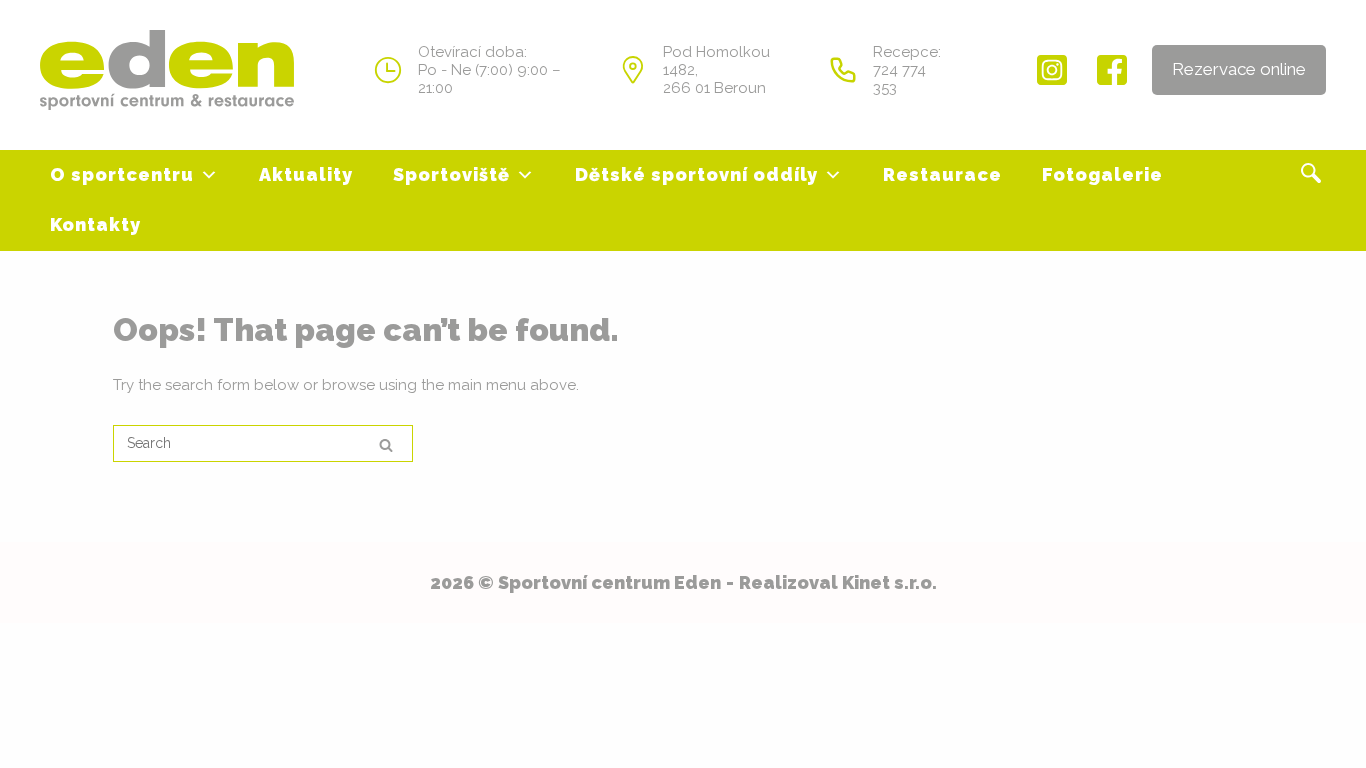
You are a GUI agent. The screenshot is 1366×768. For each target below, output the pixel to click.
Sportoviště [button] (451, 174)
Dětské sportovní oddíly (696, 174)
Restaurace (942, 174)
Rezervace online (1239, 69)
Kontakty (95, 224)
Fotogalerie (1102, 174)
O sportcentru (122, 174)
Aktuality (306, 174)
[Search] (386, 444)
